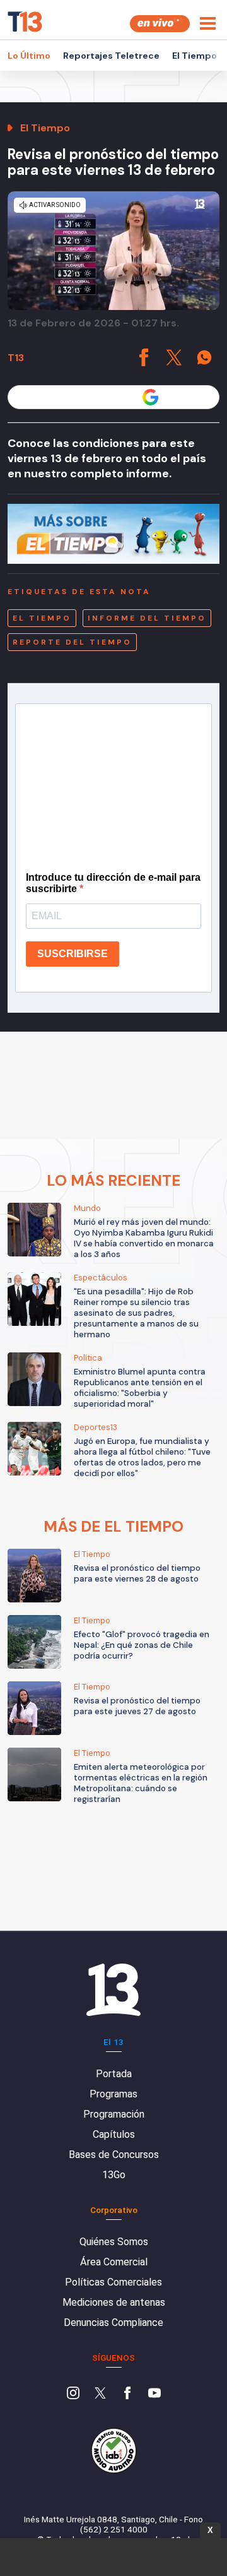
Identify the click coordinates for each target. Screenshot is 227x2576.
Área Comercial (114, 2262)
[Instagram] (73, 2394)
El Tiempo (195, 56)
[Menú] (208, 23)
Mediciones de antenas (114, 2302)
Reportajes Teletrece (111, 56)
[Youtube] (154, 2394)
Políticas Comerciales (113, 2282)
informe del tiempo (147, 618)
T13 (16, 358)
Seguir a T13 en (104, 397)
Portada (114, 2074)
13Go (114, 2175)
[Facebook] (127, 2394)
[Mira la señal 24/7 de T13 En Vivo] (160, 24)
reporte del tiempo (72, 642)
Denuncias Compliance (113, 2323)
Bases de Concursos (114, 2155)
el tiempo (42, 618)
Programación (114, 2114)
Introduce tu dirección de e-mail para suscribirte (113, 883)
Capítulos (114, 2134)
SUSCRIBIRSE (73, 954)
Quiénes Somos (114, 2242)
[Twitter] (100, 2394)
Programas (113, 2094)
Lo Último (29, 56)
